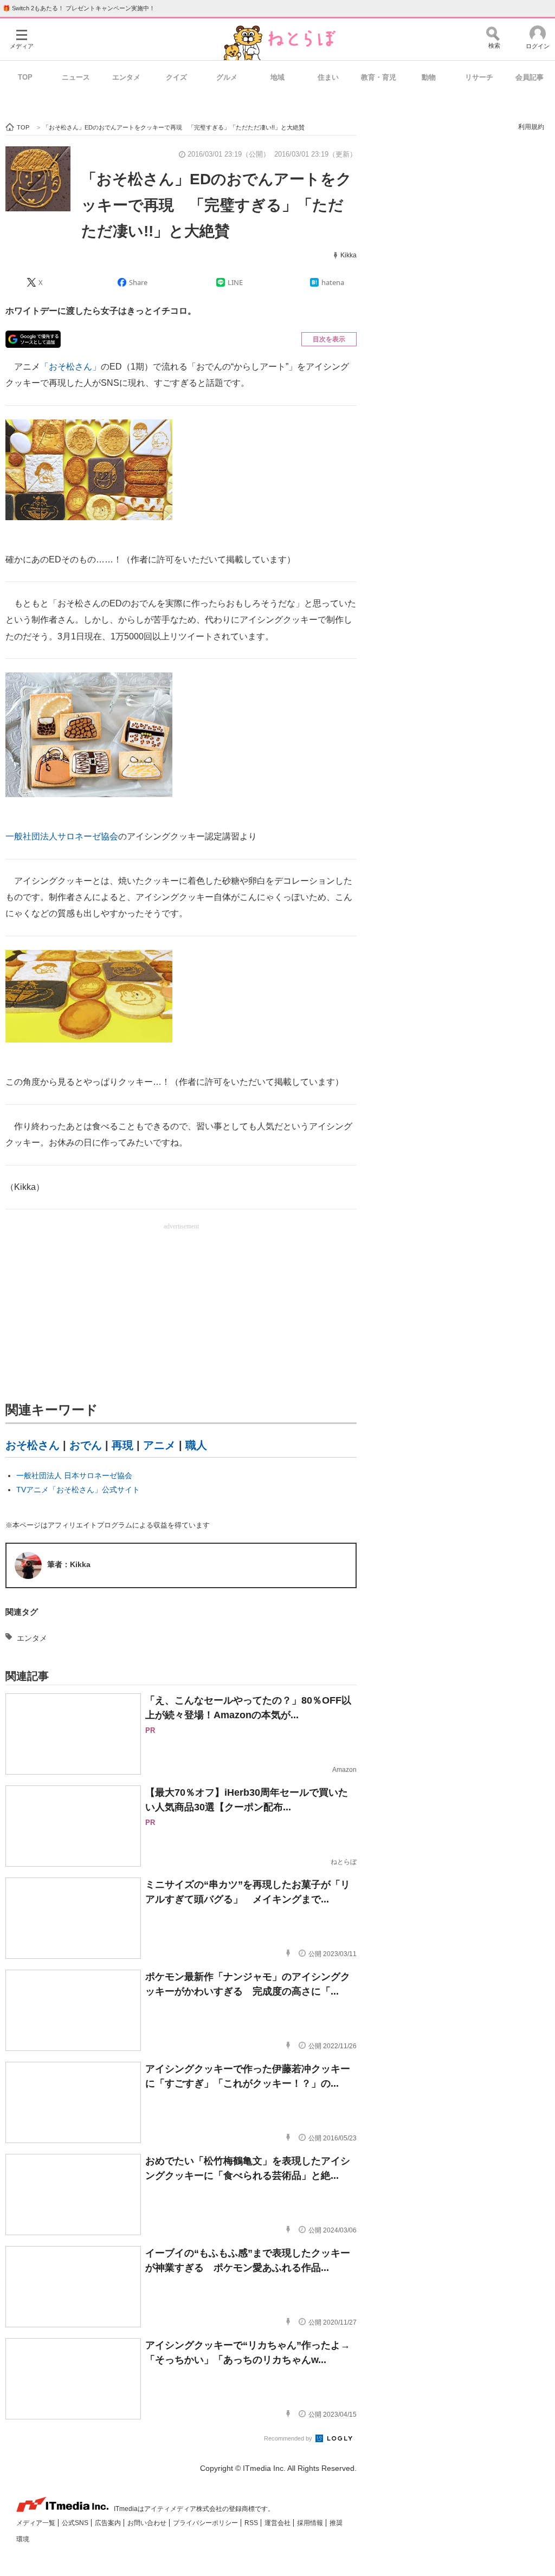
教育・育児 (379, 77)
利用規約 (531, 127)
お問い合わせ (148, 2523)
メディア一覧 (37, 2523)
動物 (429, 77)
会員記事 (530, 77)
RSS (252, 2523)
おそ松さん (33, 1445)
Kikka (349, 255)
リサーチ (479, 77)
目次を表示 (329, 339)
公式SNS (76, 2523)
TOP (25, 77)
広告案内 (109, 2523)
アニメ (159, 1445)
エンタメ (126, 77)
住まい (328, 77)
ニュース (76, 77)
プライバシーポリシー (206, 2523)
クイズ (176, 77)
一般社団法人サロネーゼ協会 (62, 836)
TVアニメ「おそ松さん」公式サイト (78, 1490)
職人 (196, 1445)
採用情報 (311, 2523)
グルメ (227, 77)
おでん (86, 1445)
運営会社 (278, 2523)
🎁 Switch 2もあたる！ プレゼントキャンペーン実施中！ (79, 8)
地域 (277, 77)
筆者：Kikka (69, 1564)
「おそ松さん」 (70, 367)
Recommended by (289, 2438)
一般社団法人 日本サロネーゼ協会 (74, 1475)
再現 (122, 1445)
